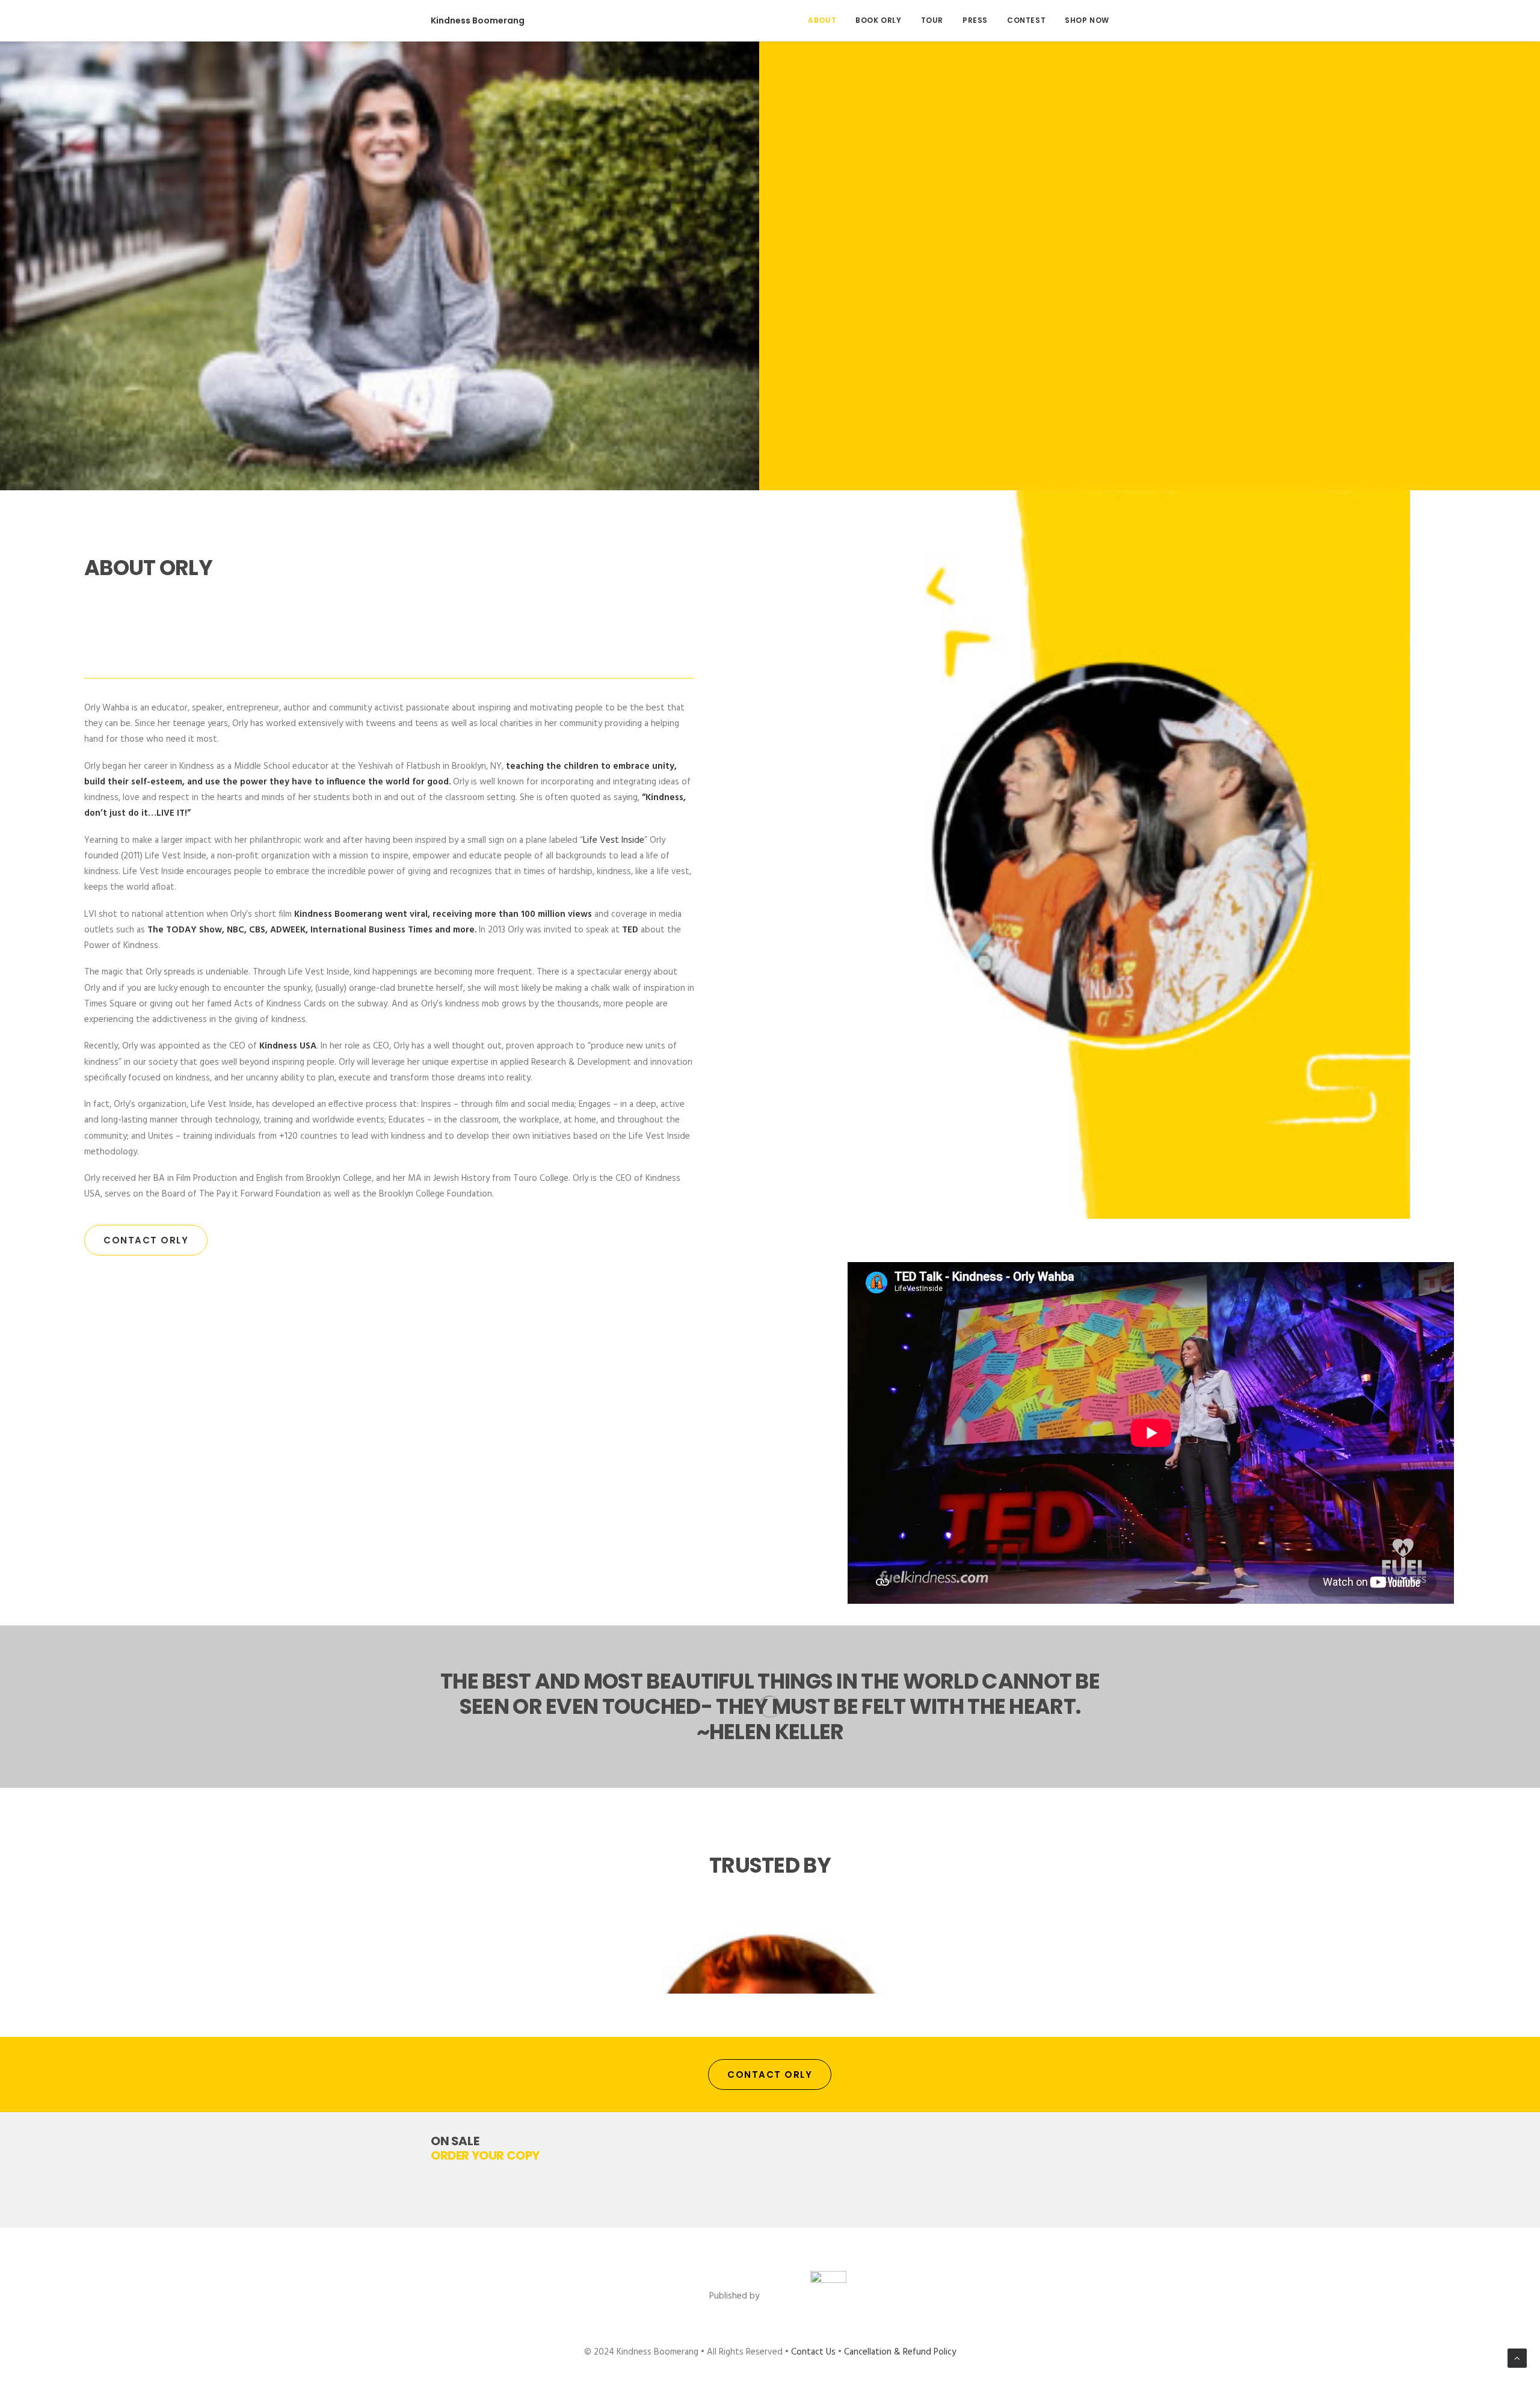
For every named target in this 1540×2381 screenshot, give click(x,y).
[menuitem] (826, 20)
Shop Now (1087, 20)
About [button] (822, 20)
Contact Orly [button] (146, 1240)
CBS (257, 930)
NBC (236, 930)
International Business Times (371, 930)
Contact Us (813, 2352)
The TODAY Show (185, 930)
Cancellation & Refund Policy (900, 2352)
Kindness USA (288, 1046)
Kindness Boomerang (338, 914)
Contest (1026, 20)
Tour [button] (932, 20)
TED (630, 930)
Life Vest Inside (614, 840)
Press (975, 20)
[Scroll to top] (1517, 2358)
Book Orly (878, 20)
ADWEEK (288, 930)
